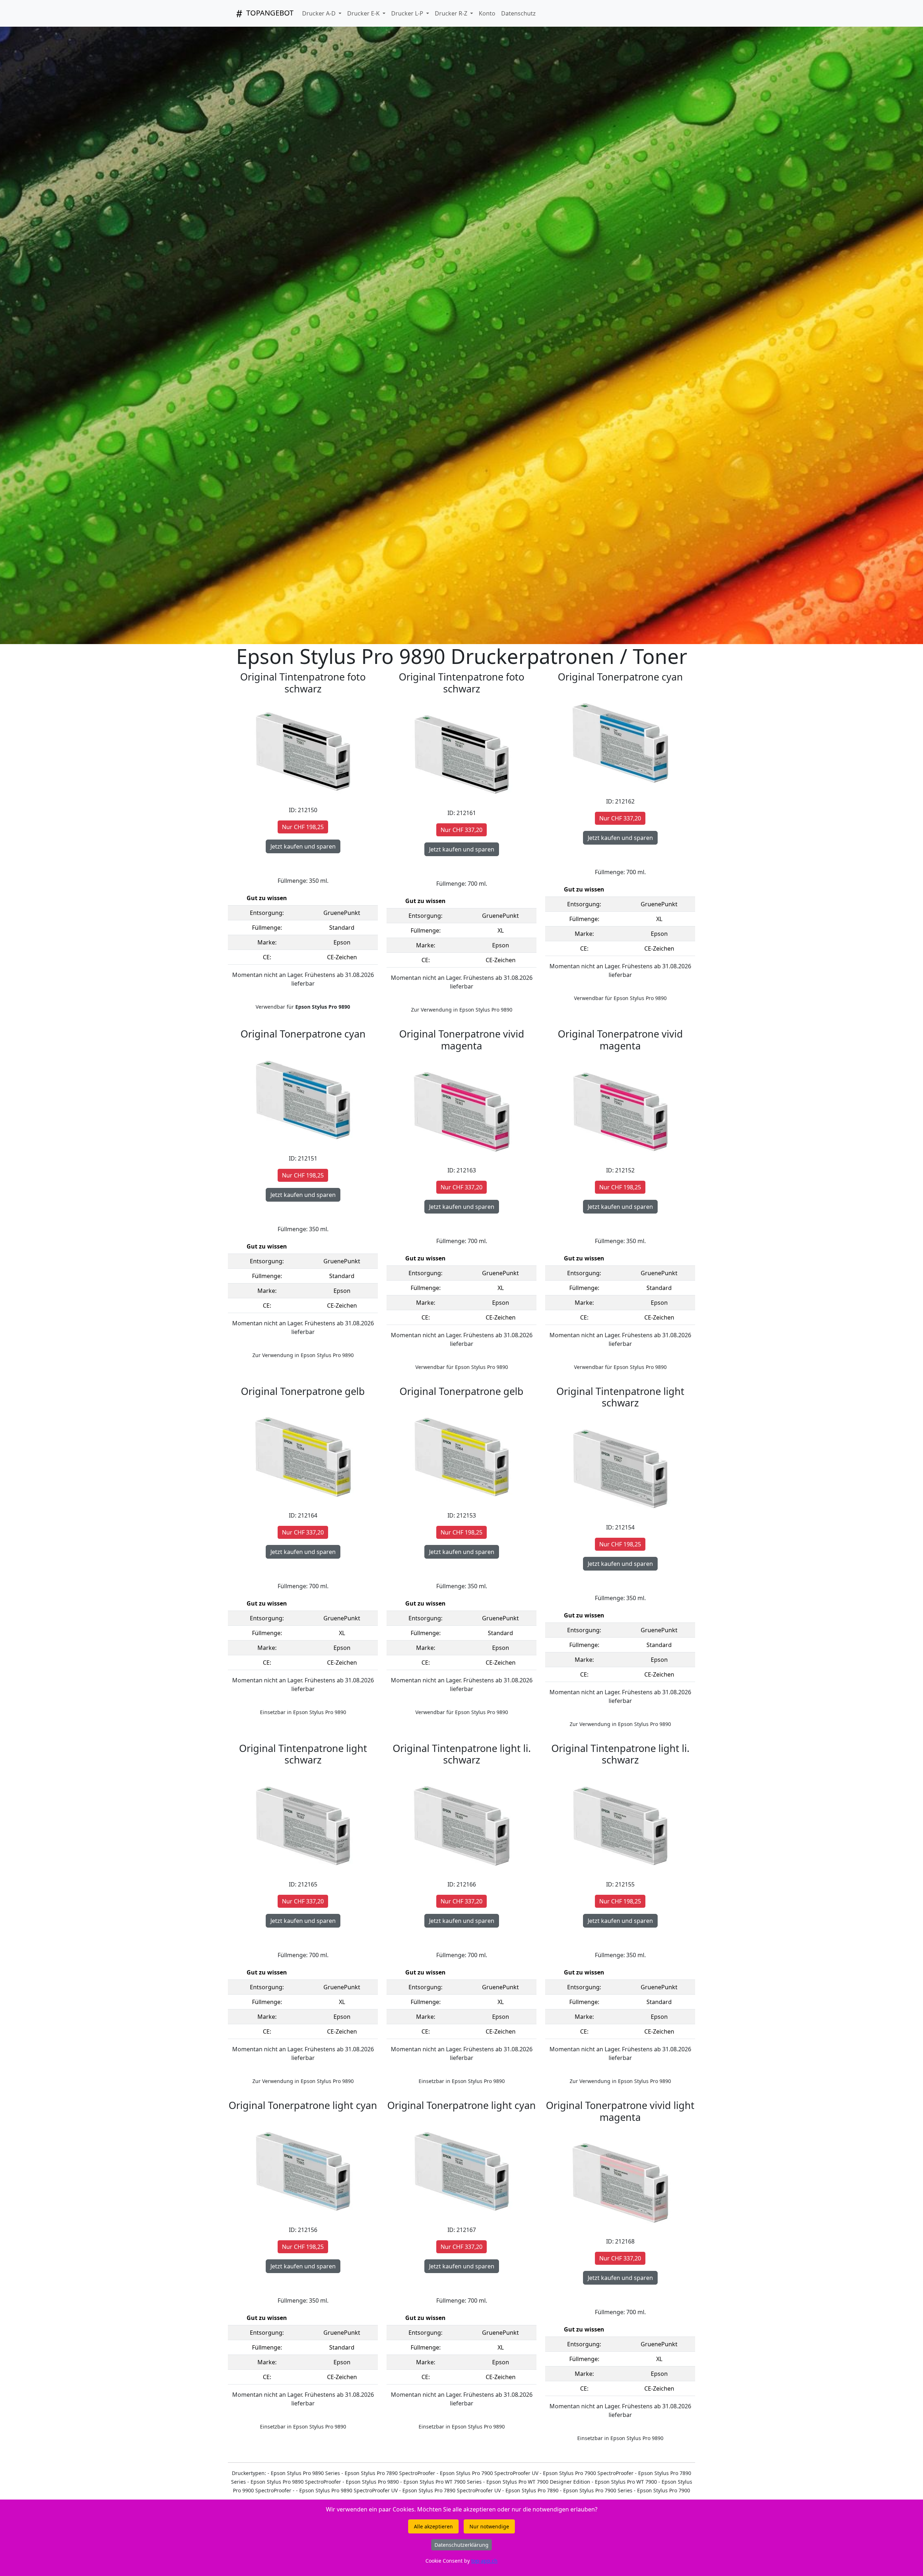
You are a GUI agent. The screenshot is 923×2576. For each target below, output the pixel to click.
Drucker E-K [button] (364, 13)
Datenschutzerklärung (461, 2545)
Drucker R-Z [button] (452, 13)
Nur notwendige (489, 2526)
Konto (487, 13)
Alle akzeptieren (433, 2526)
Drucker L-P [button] (408, 13)
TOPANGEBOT (269, 13)
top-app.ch (484, 2561)
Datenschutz (518, 13)
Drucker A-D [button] (320, 13)
